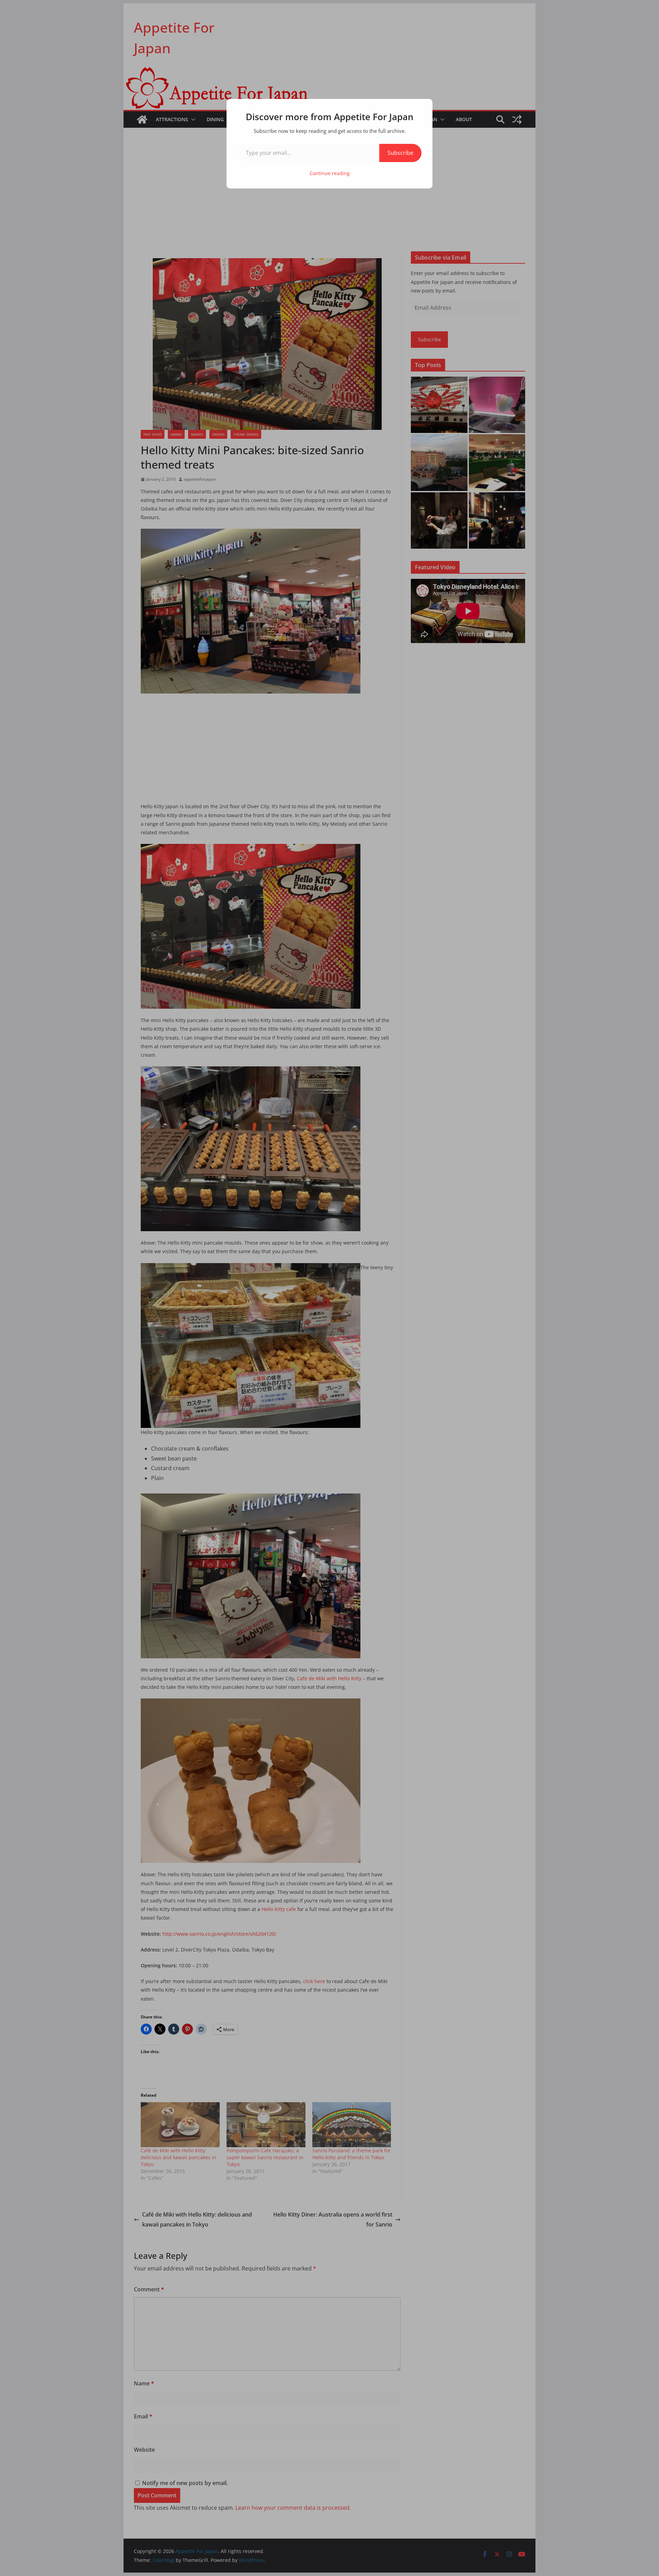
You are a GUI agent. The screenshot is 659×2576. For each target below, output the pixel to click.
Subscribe (400, 153)
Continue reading (330, 173)
